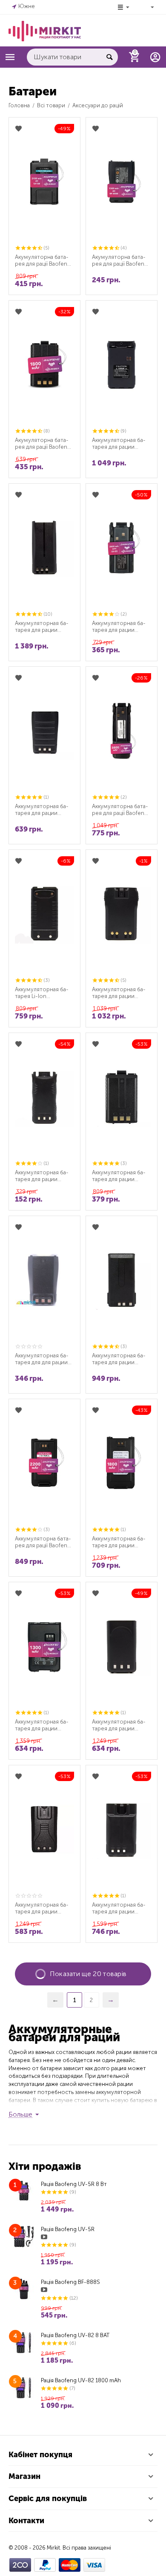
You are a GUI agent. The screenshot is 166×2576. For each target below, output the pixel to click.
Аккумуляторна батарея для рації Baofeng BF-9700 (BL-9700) (43, 1542)
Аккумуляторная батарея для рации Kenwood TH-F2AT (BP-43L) (119, 444)
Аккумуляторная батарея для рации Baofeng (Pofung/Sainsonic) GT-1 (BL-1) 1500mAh (119, 1725)
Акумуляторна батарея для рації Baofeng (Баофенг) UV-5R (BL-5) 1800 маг (43, 444)
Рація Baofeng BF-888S (70, 2282)
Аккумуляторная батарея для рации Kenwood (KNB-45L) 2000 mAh (42, 627)
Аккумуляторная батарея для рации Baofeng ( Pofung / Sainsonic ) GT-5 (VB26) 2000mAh (42, 1176)
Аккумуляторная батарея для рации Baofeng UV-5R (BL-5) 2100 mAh (120, 1176)
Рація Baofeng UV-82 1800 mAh (81, 2380)
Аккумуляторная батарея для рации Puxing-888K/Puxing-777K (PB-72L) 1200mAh (121, 993)
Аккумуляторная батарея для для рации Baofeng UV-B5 (42, 1359)
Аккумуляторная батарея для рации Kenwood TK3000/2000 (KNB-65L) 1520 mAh (119, 1908)
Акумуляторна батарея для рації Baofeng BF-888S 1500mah (120, 261)
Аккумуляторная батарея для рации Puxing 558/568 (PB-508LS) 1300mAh (42, 1725)
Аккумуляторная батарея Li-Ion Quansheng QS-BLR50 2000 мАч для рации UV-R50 (44, 993)
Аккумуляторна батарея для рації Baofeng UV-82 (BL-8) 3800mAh (121, 810)
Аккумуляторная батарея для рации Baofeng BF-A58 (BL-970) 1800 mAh (119, 1542)
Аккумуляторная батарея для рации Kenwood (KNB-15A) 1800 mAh (119, 1359)
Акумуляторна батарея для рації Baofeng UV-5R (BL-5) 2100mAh (44, 261)
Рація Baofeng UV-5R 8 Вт (74, 2184)
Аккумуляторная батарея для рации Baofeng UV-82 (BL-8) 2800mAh (120, 627)
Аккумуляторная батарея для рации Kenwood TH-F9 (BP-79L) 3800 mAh (42, 1908)
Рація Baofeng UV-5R (68, 2229)
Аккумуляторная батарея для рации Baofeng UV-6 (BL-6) (42, 810)
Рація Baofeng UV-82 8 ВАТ (75, 2335)
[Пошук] (109, 57)
